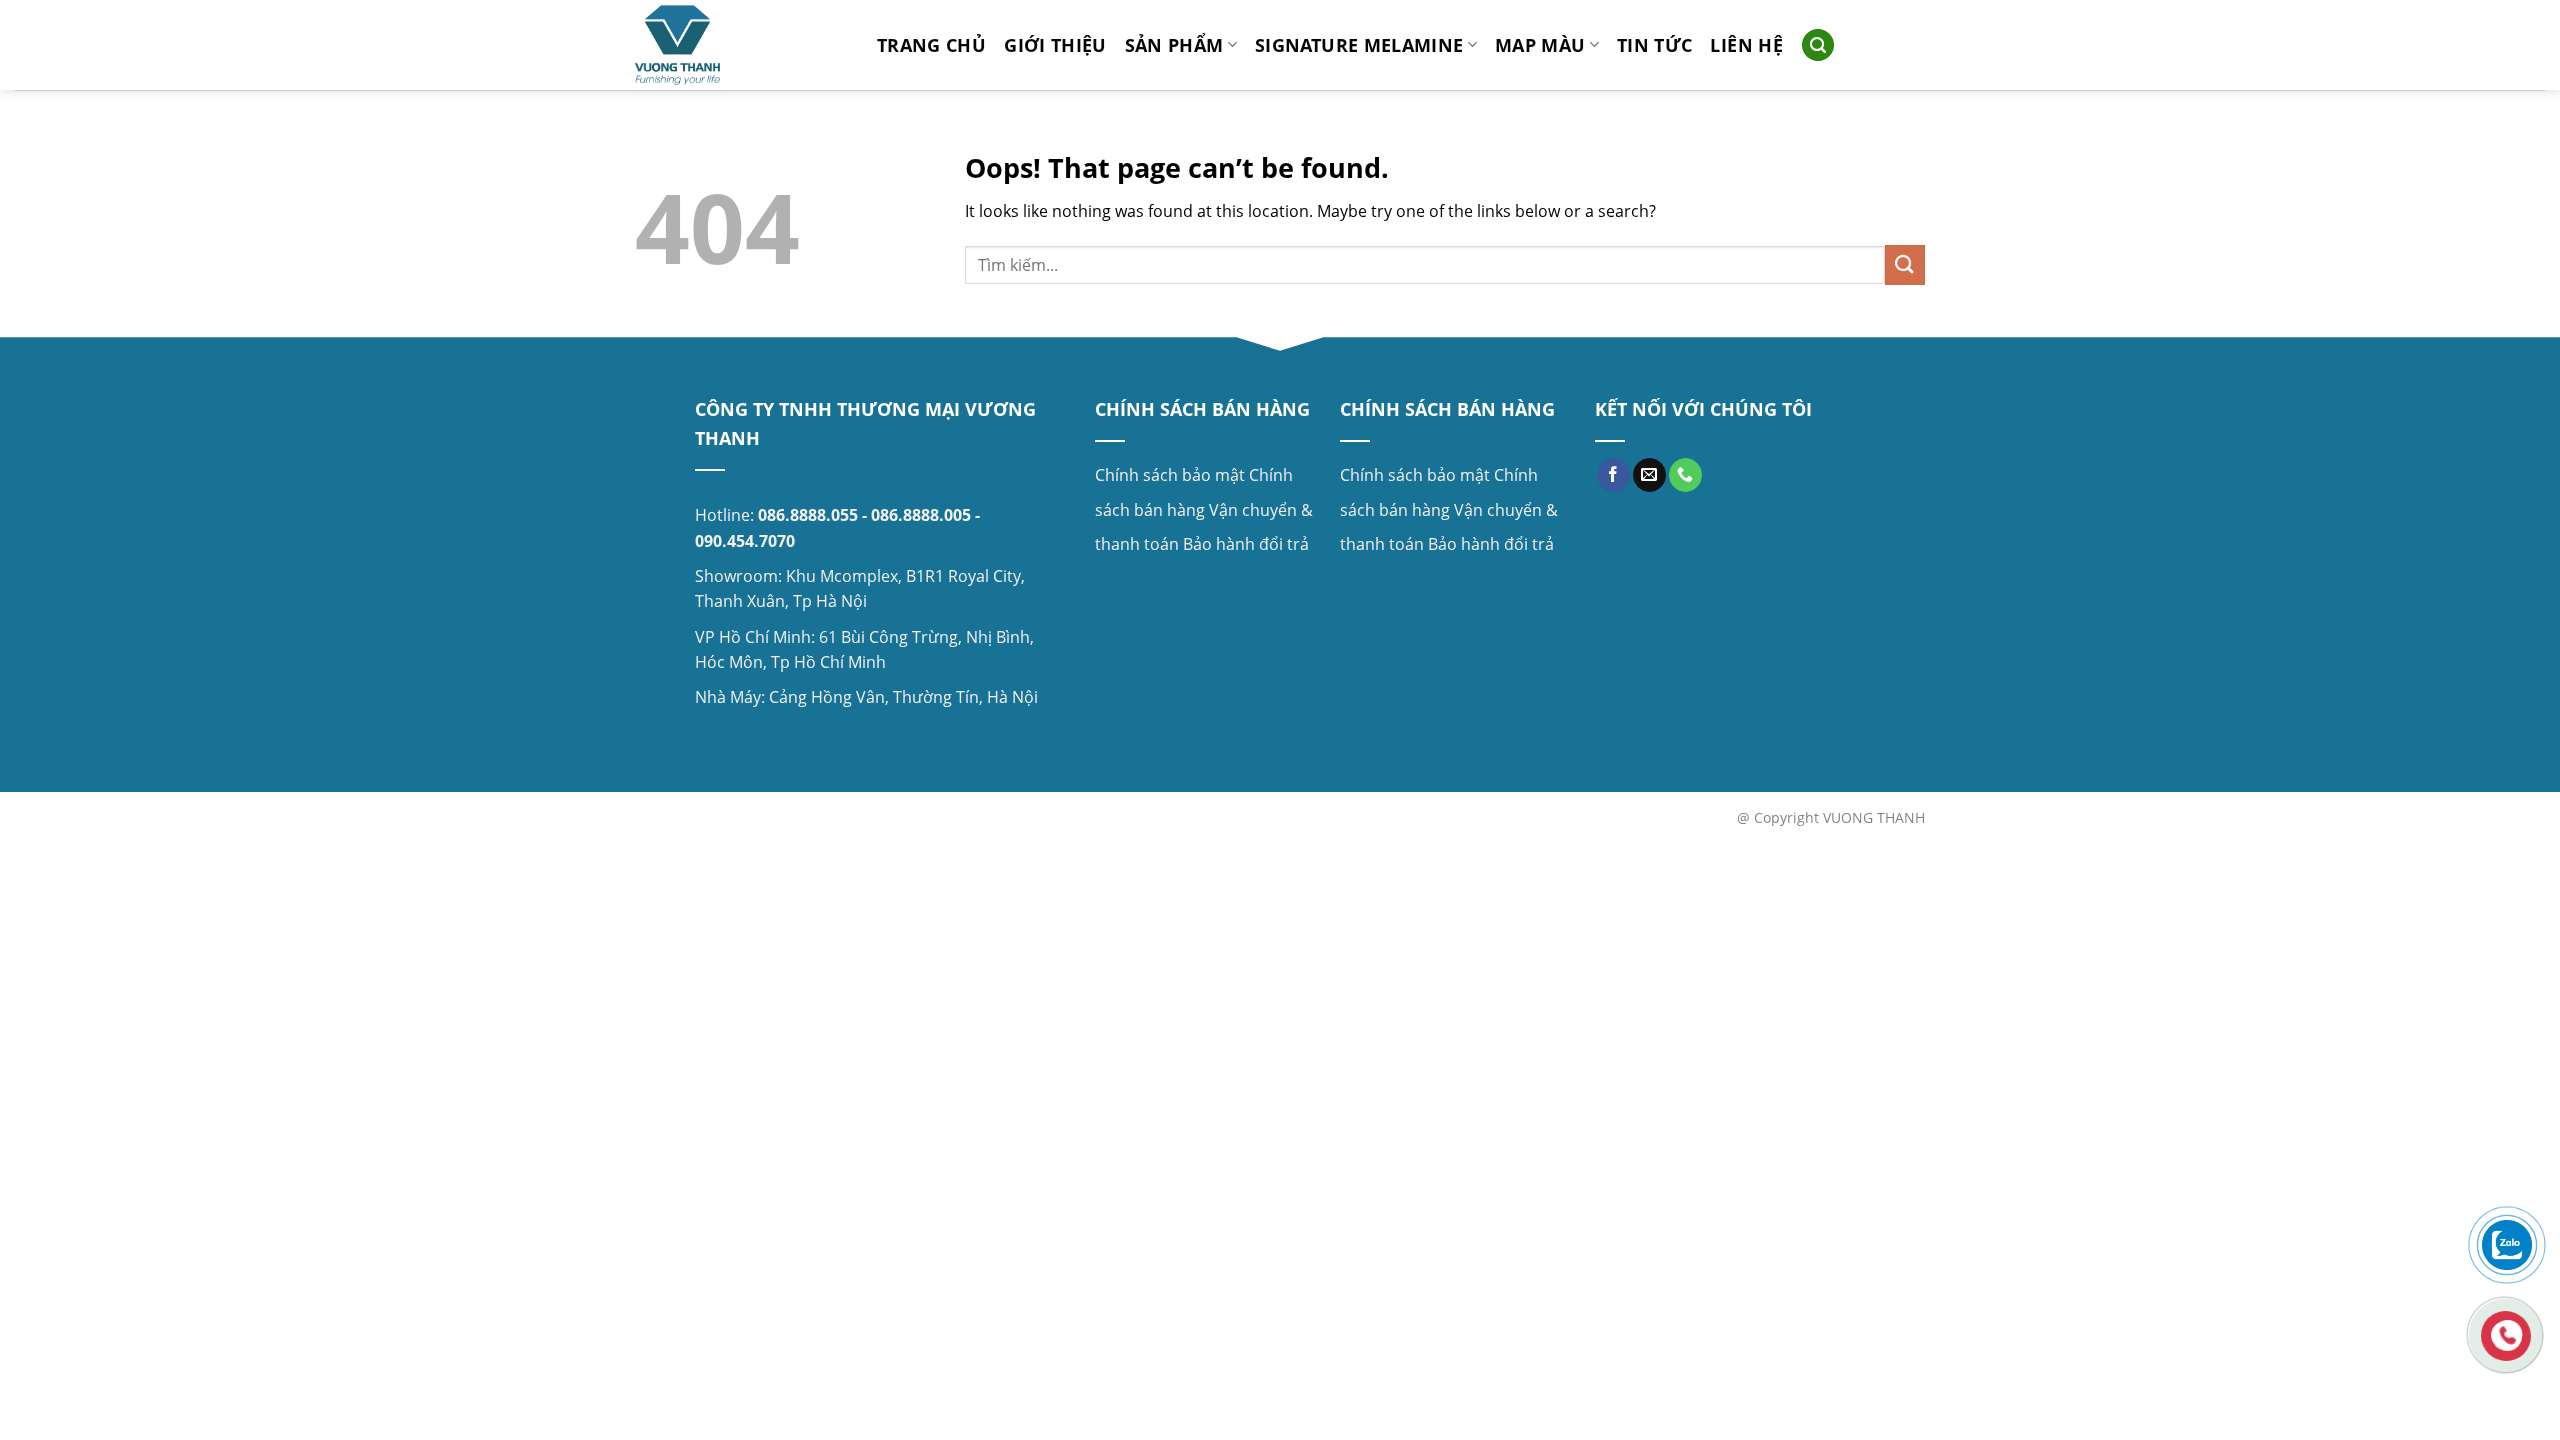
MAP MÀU (1540, 45)
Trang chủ (931, 45)
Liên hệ (1746, 45)
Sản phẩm (1174, 45)
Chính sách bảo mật (1170, 475)
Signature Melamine (1359, 45)
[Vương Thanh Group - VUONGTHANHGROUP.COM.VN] (741, 45)
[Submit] (1905, 264)
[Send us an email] (1649, 475)
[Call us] (1685, 475)
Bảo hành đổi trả (1246, 544)
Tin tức (1654, 45)
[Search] (1818, 45)
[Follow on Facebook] (1613, 475)
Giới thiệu (1055, 45)
